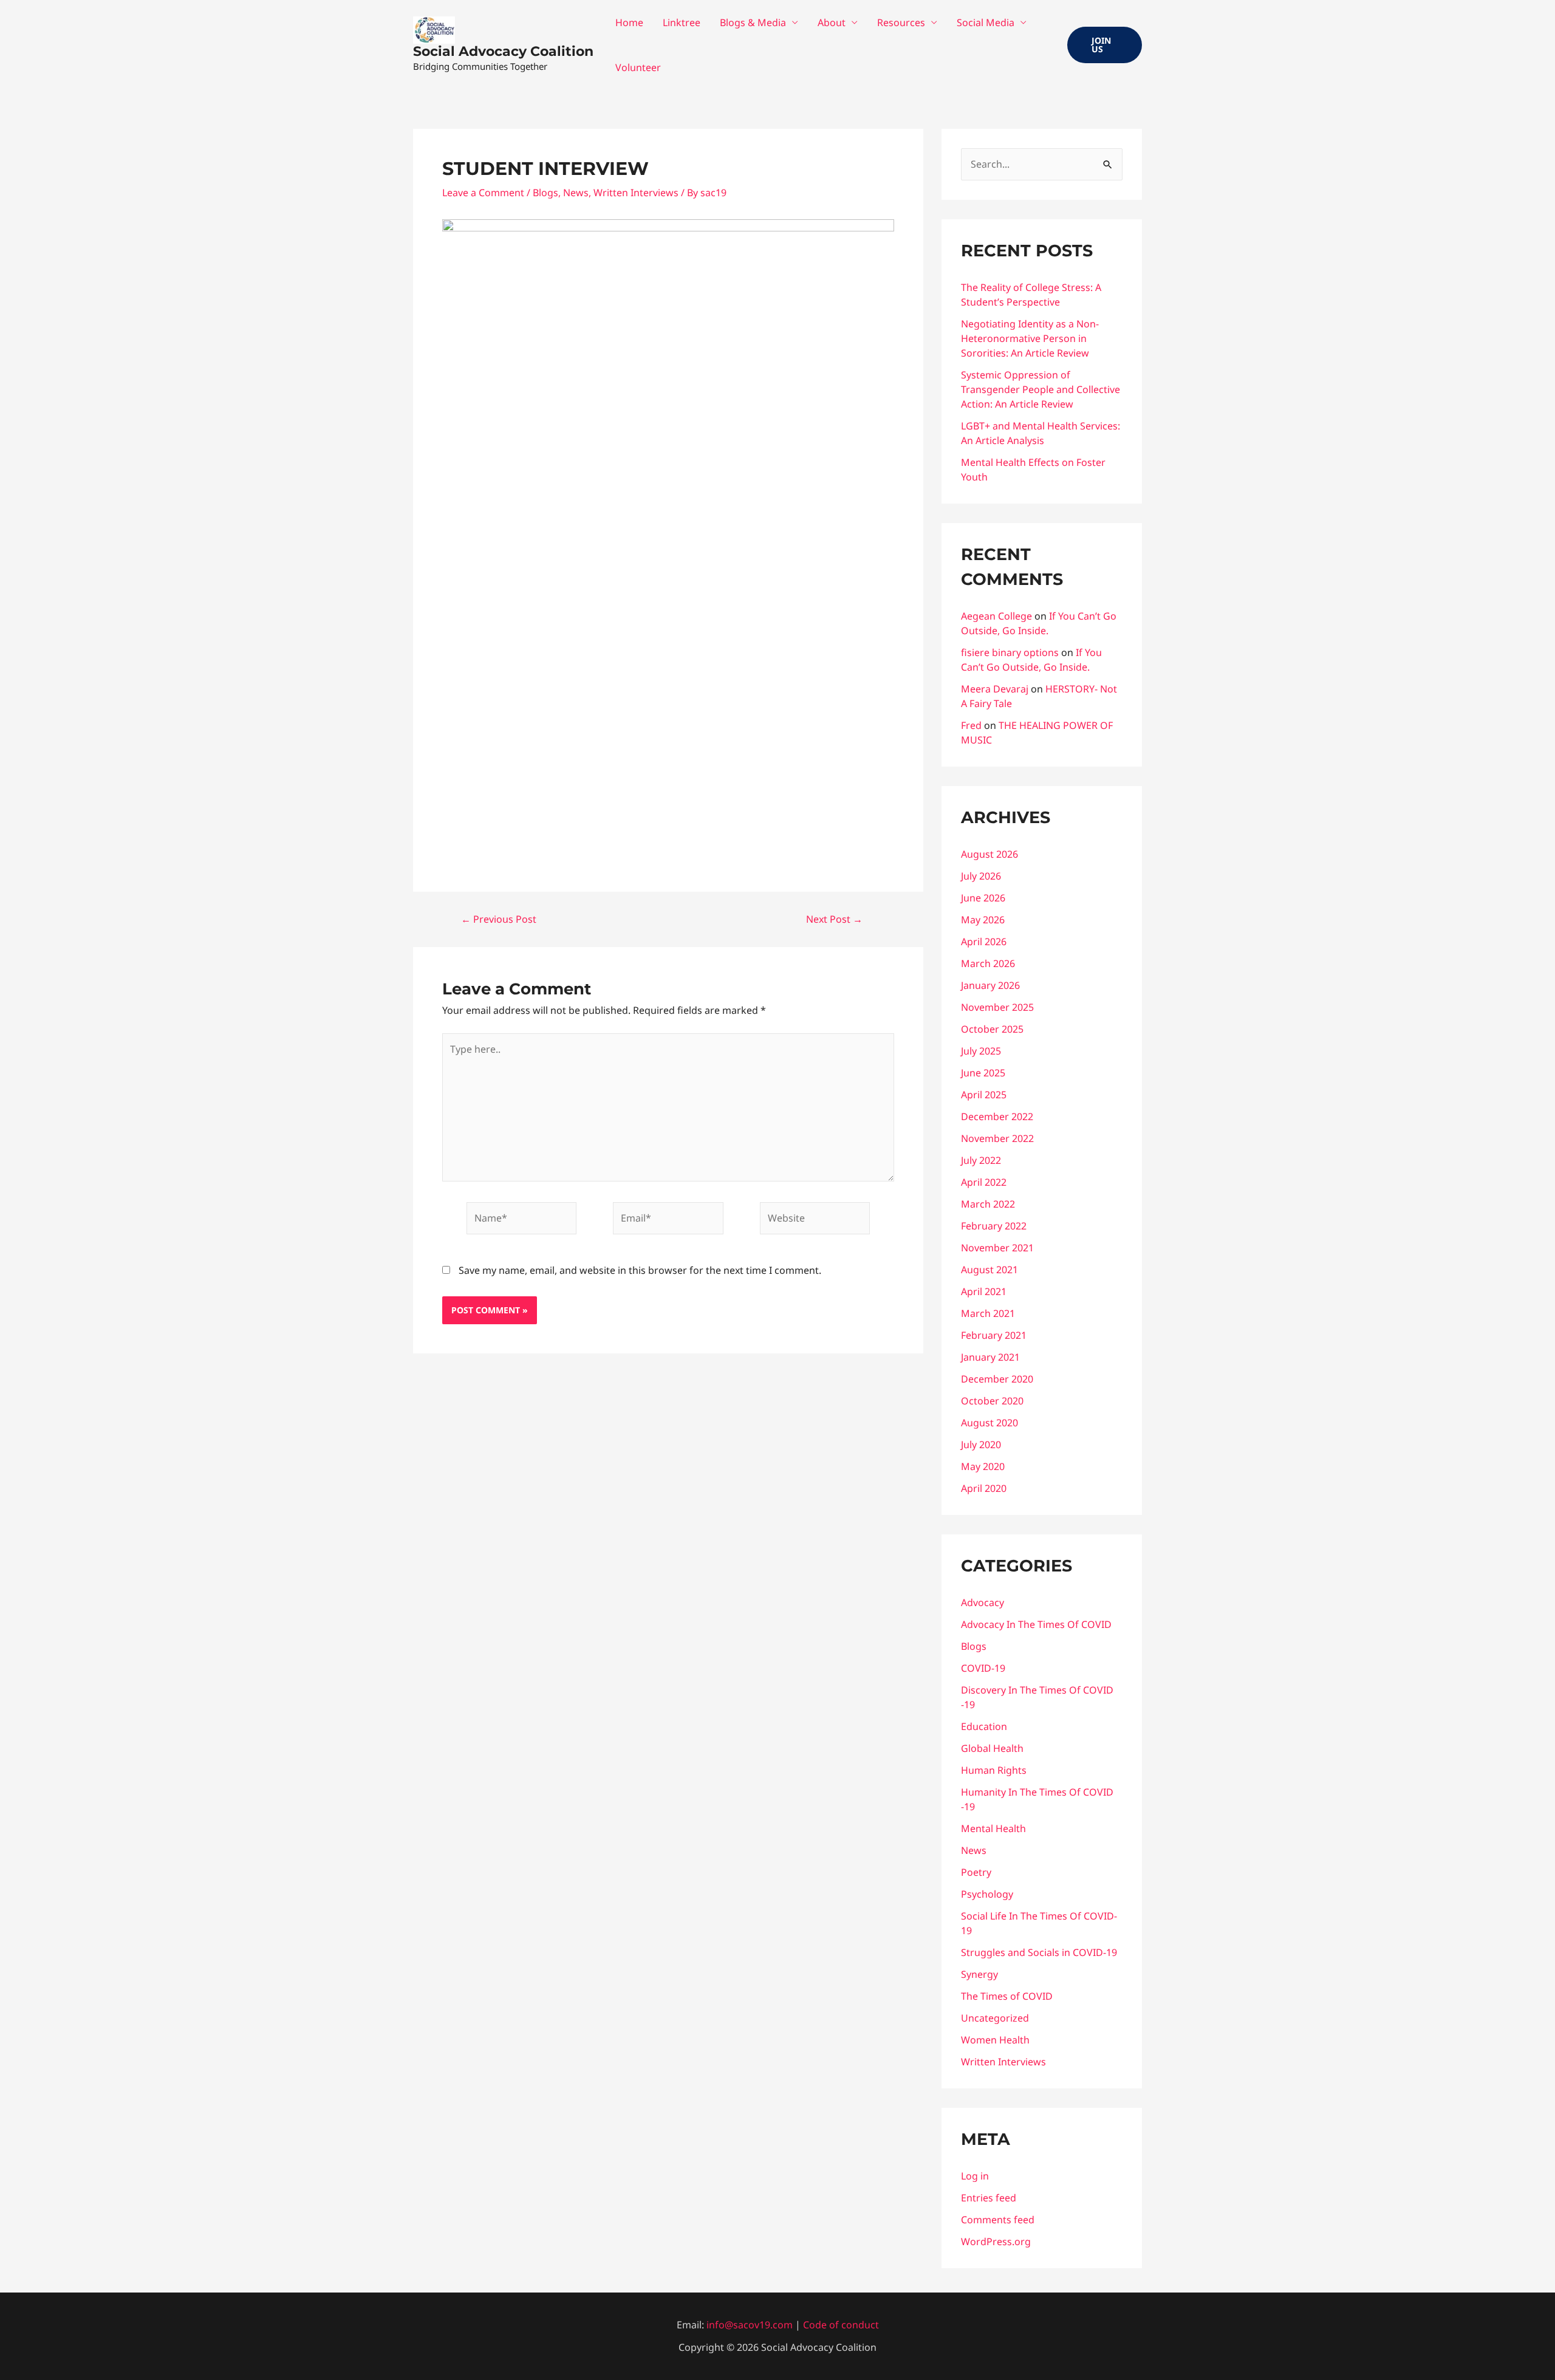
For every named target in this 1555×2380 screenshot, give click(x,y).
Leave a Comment (483, 193)
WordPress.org (996, 2242)
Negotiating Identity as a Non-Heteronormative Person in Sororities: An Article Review (1030, 338)
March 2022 (988, 1204)
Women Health (995, 2040)
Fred (971, 725)
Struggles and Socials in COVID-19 (1039, 1952)
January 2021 (990, 1357)
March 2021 (988, 1313)
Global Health (992, 1748)
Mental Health (993, 1828)
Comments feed (998, 2220)
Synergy (979, 1974)
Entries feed (989, 2198)
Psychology (987, 1894)
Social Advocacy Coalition (503, 51)
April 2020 (984, 1488)
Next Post (834, 919)
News (576, 193)
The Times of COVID (1007, 1996)
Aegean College (996, 616)
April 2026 (984, 942)
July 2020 (981, 1445)
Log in (975, 2176)
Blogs (545, 193)
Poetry (976, 1872)
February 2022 (994, 1226)
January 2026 (990, 985)
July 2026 (981, 876)
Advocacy (983, 1602)
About (832, 22)
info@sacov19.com (750, 2325)
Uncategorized (995, 2018)
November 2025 (997, 1007)
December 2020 (997, 1379)
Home (629, 22)
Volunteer (638, 67)
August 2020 (989, 1423)
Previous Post (499, 919)
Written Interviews (636, 193)
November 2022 (997, 1138)
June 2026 (983, 898)
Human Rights (994, 1770)
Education (984, 1726)
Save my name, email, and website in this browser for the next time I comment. (640, 1270)
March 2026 (988, 963)
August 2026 (989, 854)
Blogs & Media (753, 22)
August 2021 (989, 1270)
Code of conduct (841, 2325)
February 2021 (994, 1335)
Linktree (682, 22)
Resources (901, 22)
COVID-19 (983, 1668)
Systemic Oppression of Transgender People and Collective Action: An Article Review (1041, 389)
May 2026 (983, 920)
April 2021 (984, 1291)
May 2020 (983, 1466)
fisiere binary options (1010, 652)
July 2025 (981, 1051)
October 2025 (992, 1029)
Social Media (986, 22)
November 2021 (997, 1248)
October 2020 (992, 1401)
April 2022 (984, 1182)
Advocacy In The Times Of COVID (1036, 1624)
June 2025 (983, 1073)
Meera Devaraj (995, 689)
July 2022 (981, 1160)
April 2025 (984, 1095)
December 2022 (997, 1116)
